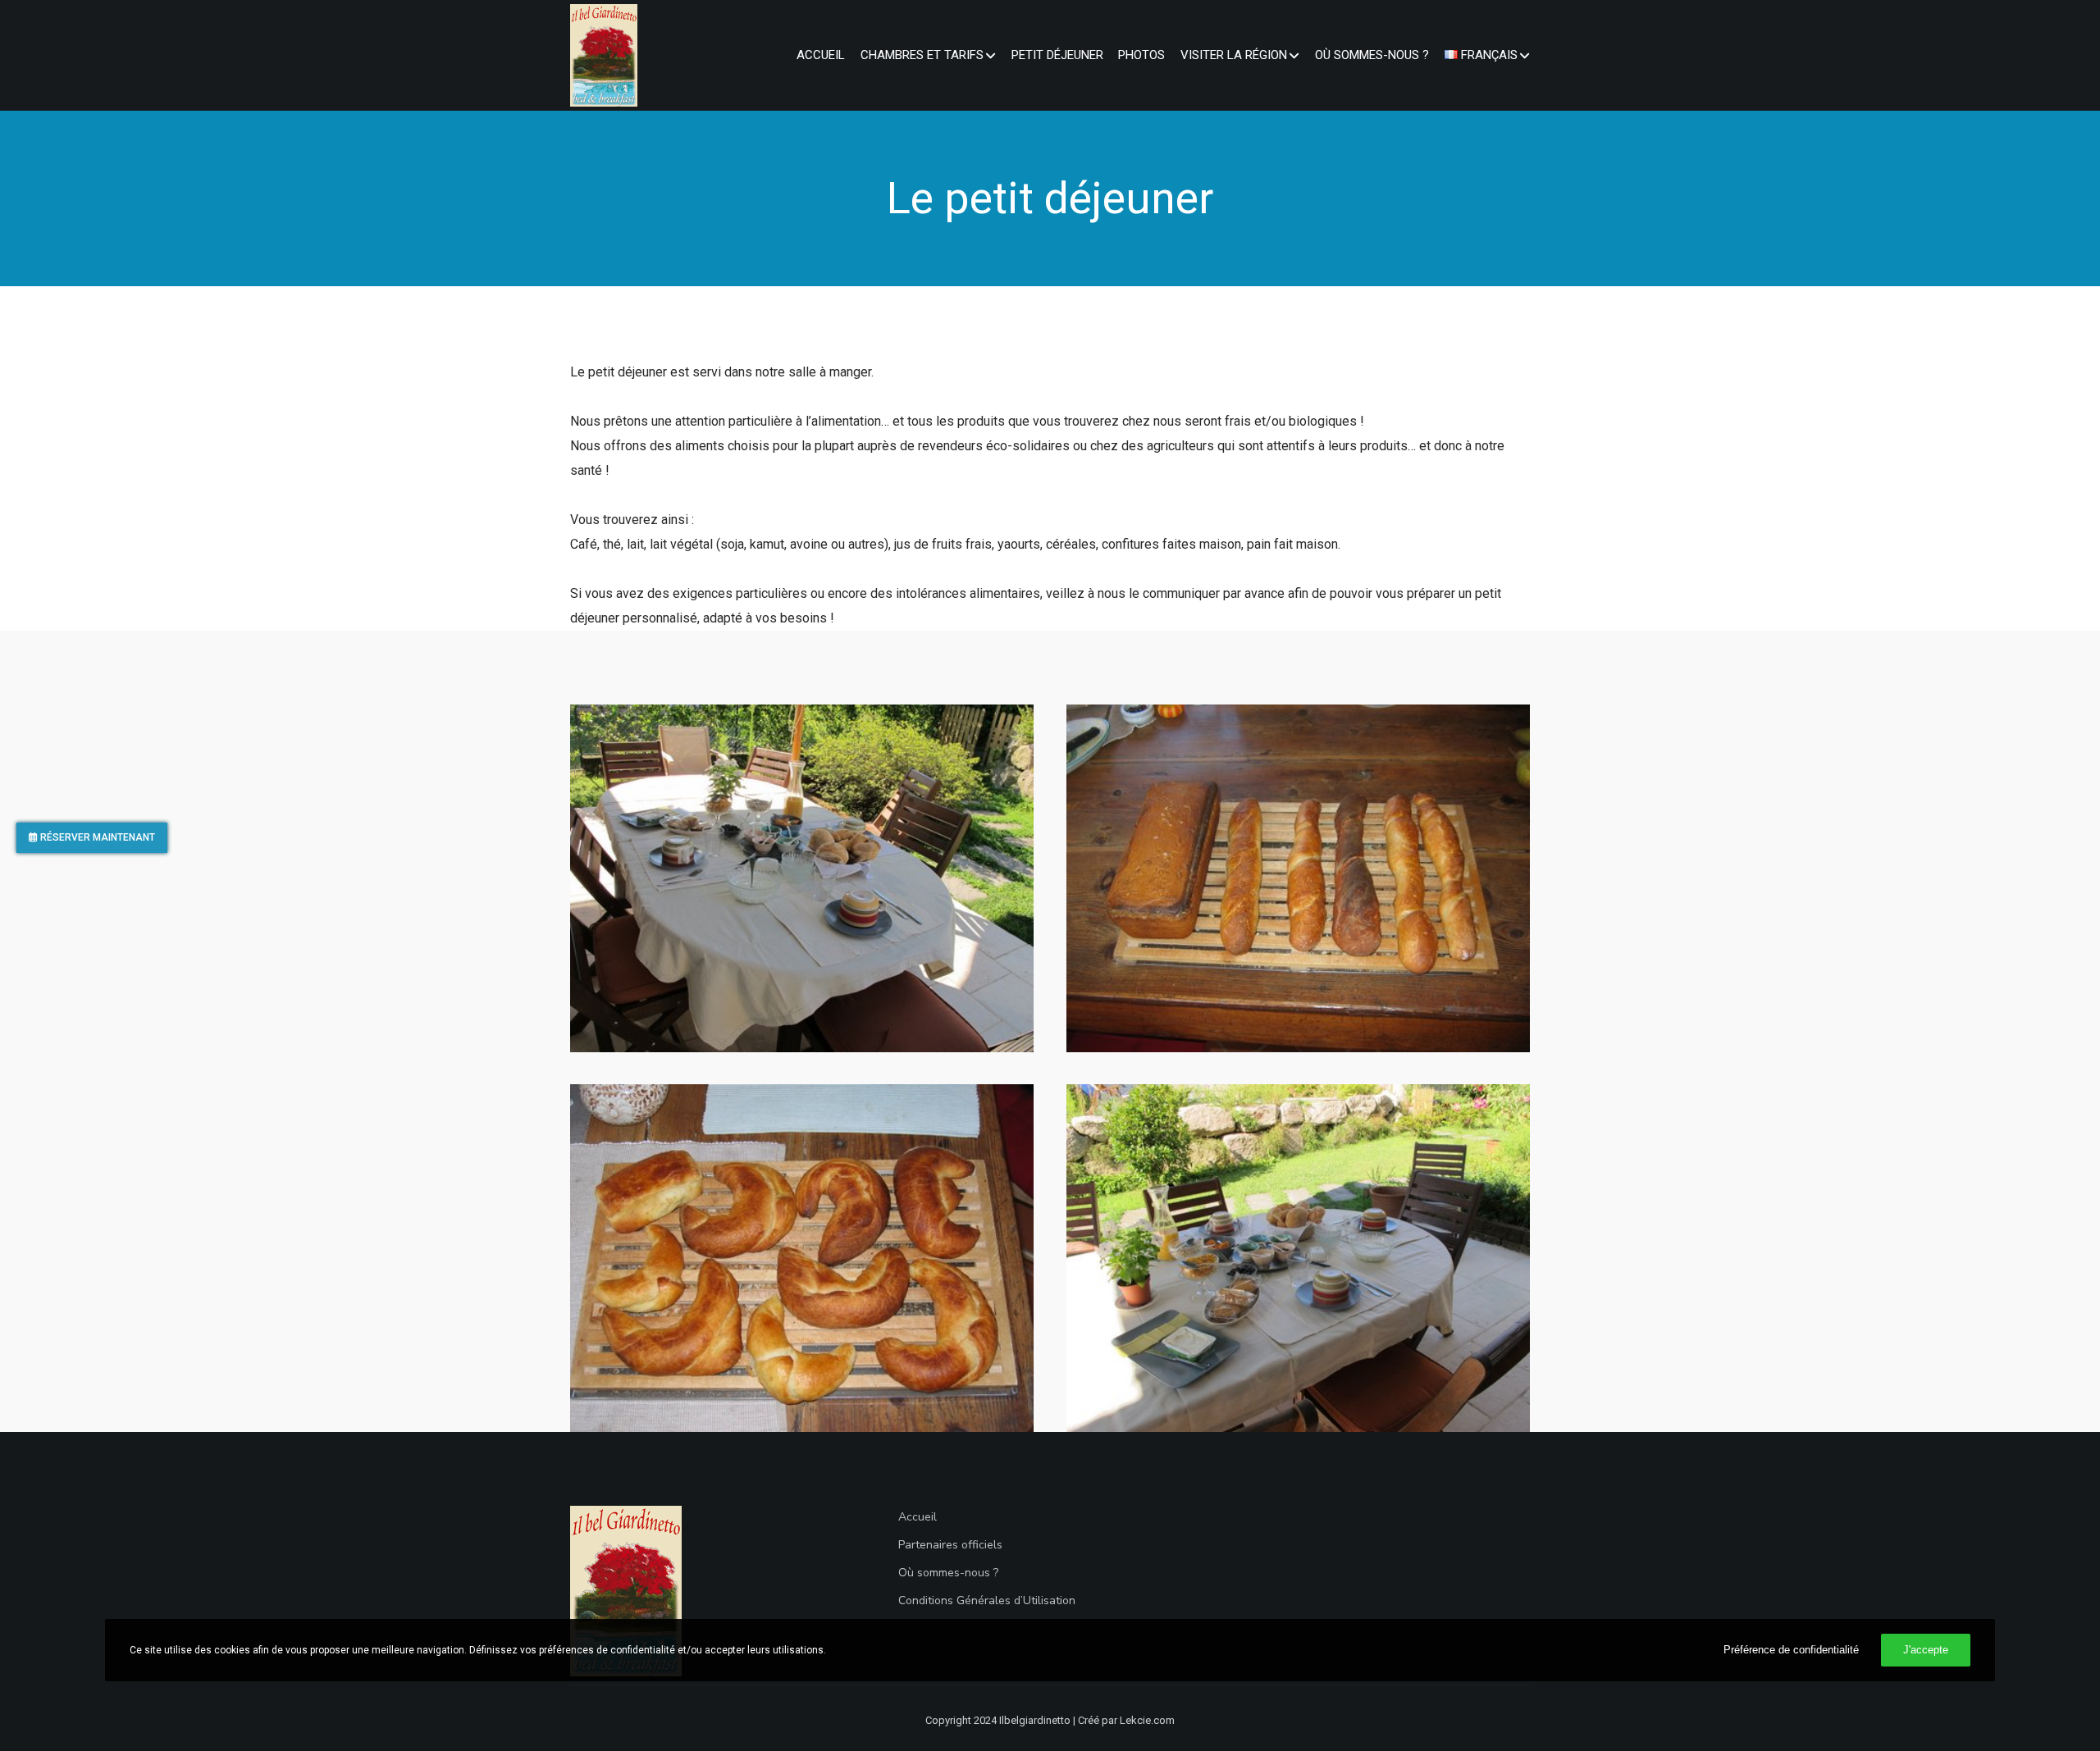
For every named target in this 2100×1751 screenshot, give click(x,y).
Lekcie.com (1147, 1720)
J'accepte (1926, 1650)
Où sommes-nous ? (948, 1573)
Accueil (918, 1517)
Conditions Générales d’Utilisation (987, 1601)
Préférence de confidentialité (1791, 1650)
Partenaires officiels (950, 1545)
